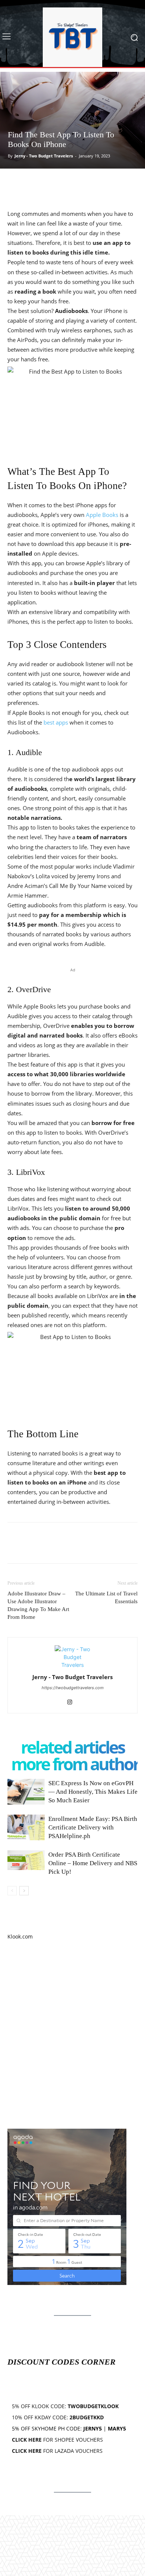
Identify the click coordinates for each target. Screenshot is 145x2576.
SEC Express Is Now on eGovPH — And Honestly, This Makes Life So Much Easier (93, 1792)
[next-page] (24, 1891)
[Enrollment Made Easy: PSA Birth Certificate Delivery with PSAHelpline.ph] (26, 1827)
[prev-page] (12, 1891)
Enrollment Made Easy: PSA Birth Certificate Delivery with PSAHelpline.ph (93, 1827)
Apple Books (102, 515)
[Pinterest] (49, 184)
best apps (56, 722)
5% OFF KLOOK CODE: (65, 2406)
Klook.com (20, 1936)
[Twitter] (32, 184)
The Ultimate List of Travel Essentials (106, 1597)
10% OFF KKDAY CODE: (58, 2417)
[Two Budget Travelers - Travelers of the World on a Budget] (72, 37)
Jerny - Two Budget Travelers (44, 156)
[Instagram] (73, 1703)
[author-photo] (72, 1665)
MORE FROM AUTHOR (75, 1764)
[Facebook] (15, 184)
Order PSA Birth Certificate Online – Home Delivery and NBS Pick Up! (93, 1863)
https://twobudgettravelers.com (73, 1688)
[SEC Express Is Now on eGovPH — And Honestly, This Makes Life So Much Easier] (26, 1792)
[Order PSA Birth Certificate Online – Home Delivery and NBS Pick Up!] (26, 1860)
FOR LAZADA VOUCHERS (57, 2451)
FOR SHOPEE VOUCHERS (57, 2440)
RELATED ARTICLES (72, 1747)
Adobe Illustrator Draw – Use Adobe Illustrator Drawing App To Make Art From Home (38, 1605)
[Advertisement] (72, 2035)
